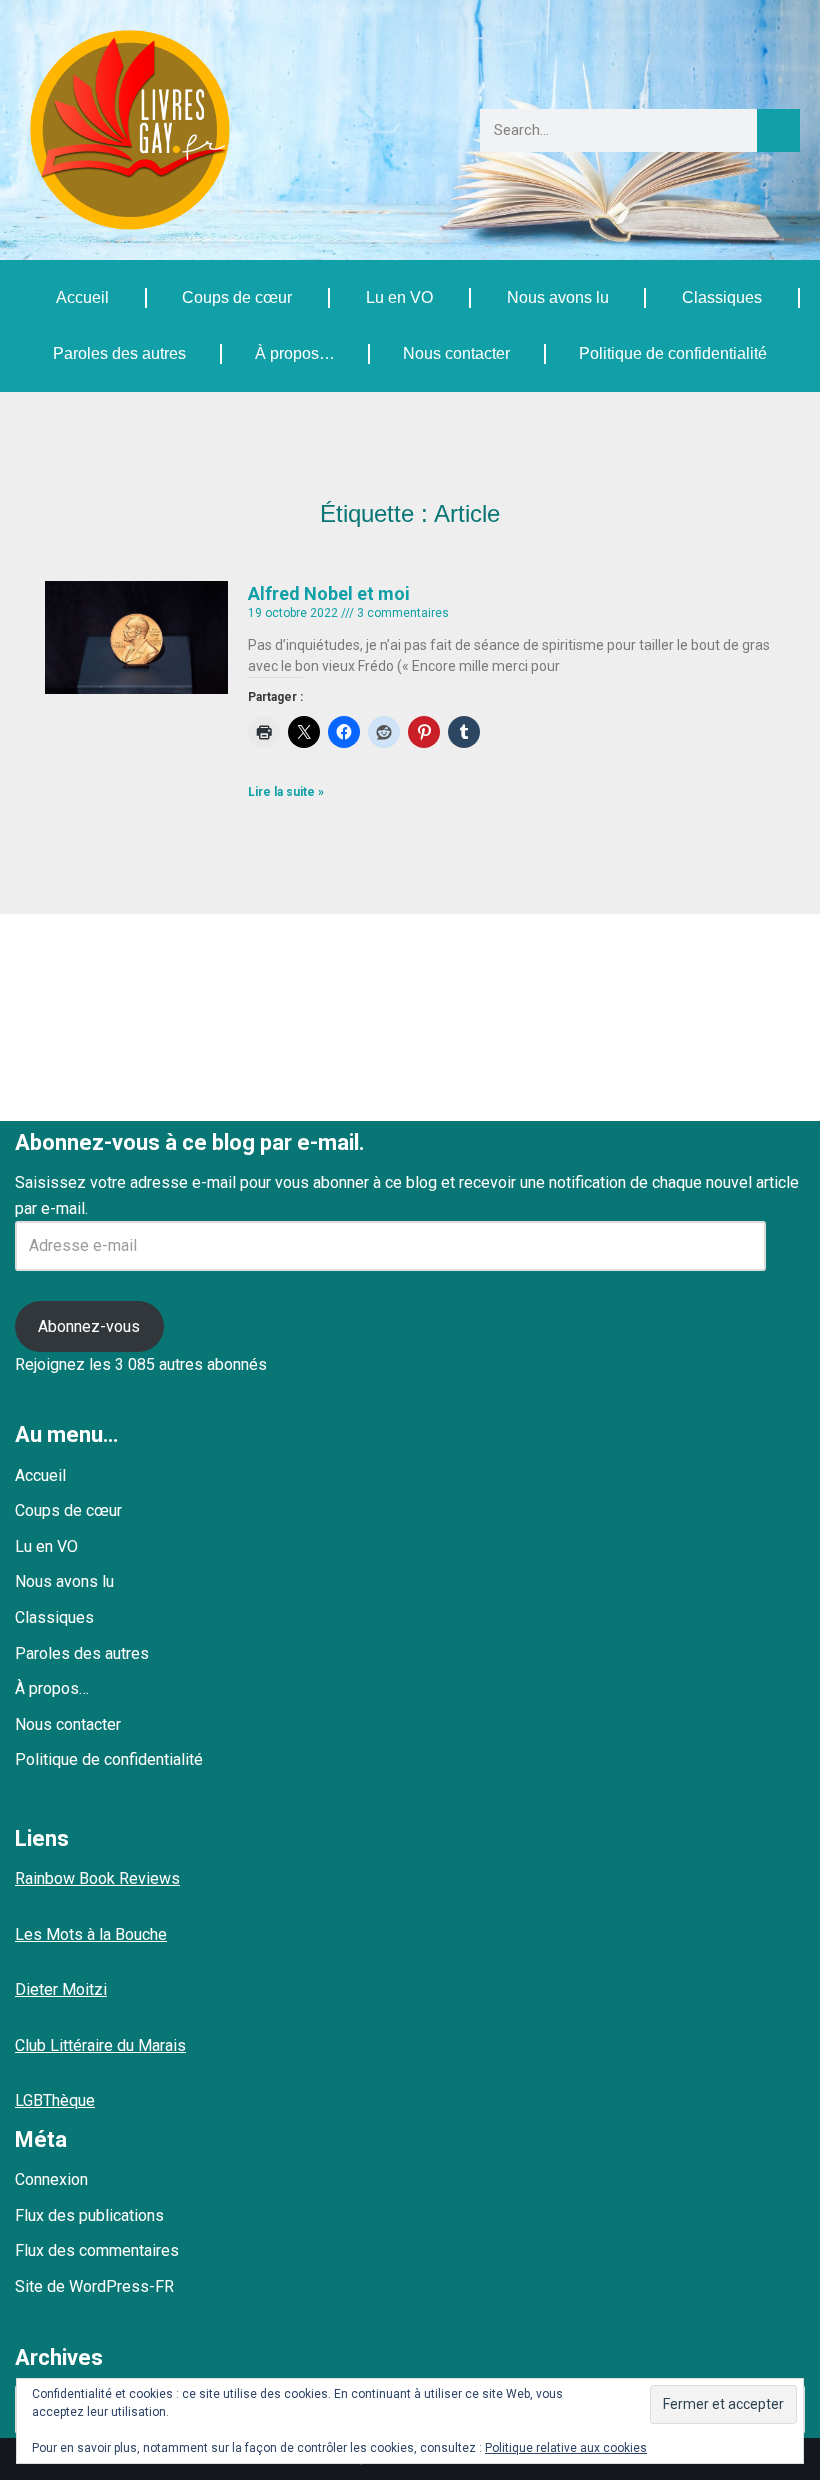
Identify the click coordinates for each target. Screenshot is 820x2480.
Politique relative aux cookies (566, 2448)
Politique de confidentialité (673, 353)
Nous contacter (456, 353)
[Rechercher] (778, 130)
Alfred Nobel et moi (329, 593)
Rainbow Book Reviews (97, 1878)
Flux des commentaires (97, 2250)
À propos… (295, 353)
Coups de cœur (237, 297)
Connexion (51, 2179)
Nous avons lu (558, 297)
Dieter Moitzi (61, 1989)
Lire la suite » (286, 792)
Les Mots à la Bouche (91, 1934)
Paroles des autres (119, 353)
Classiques (722, 297)
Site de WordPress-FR (94, 2286)
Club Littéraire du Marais (100, 2045)
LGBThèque (55, 2100)
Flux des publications (89, 2215)
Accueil (82, 297)
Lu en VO (399, 297)
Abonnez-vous (89, 1326)
